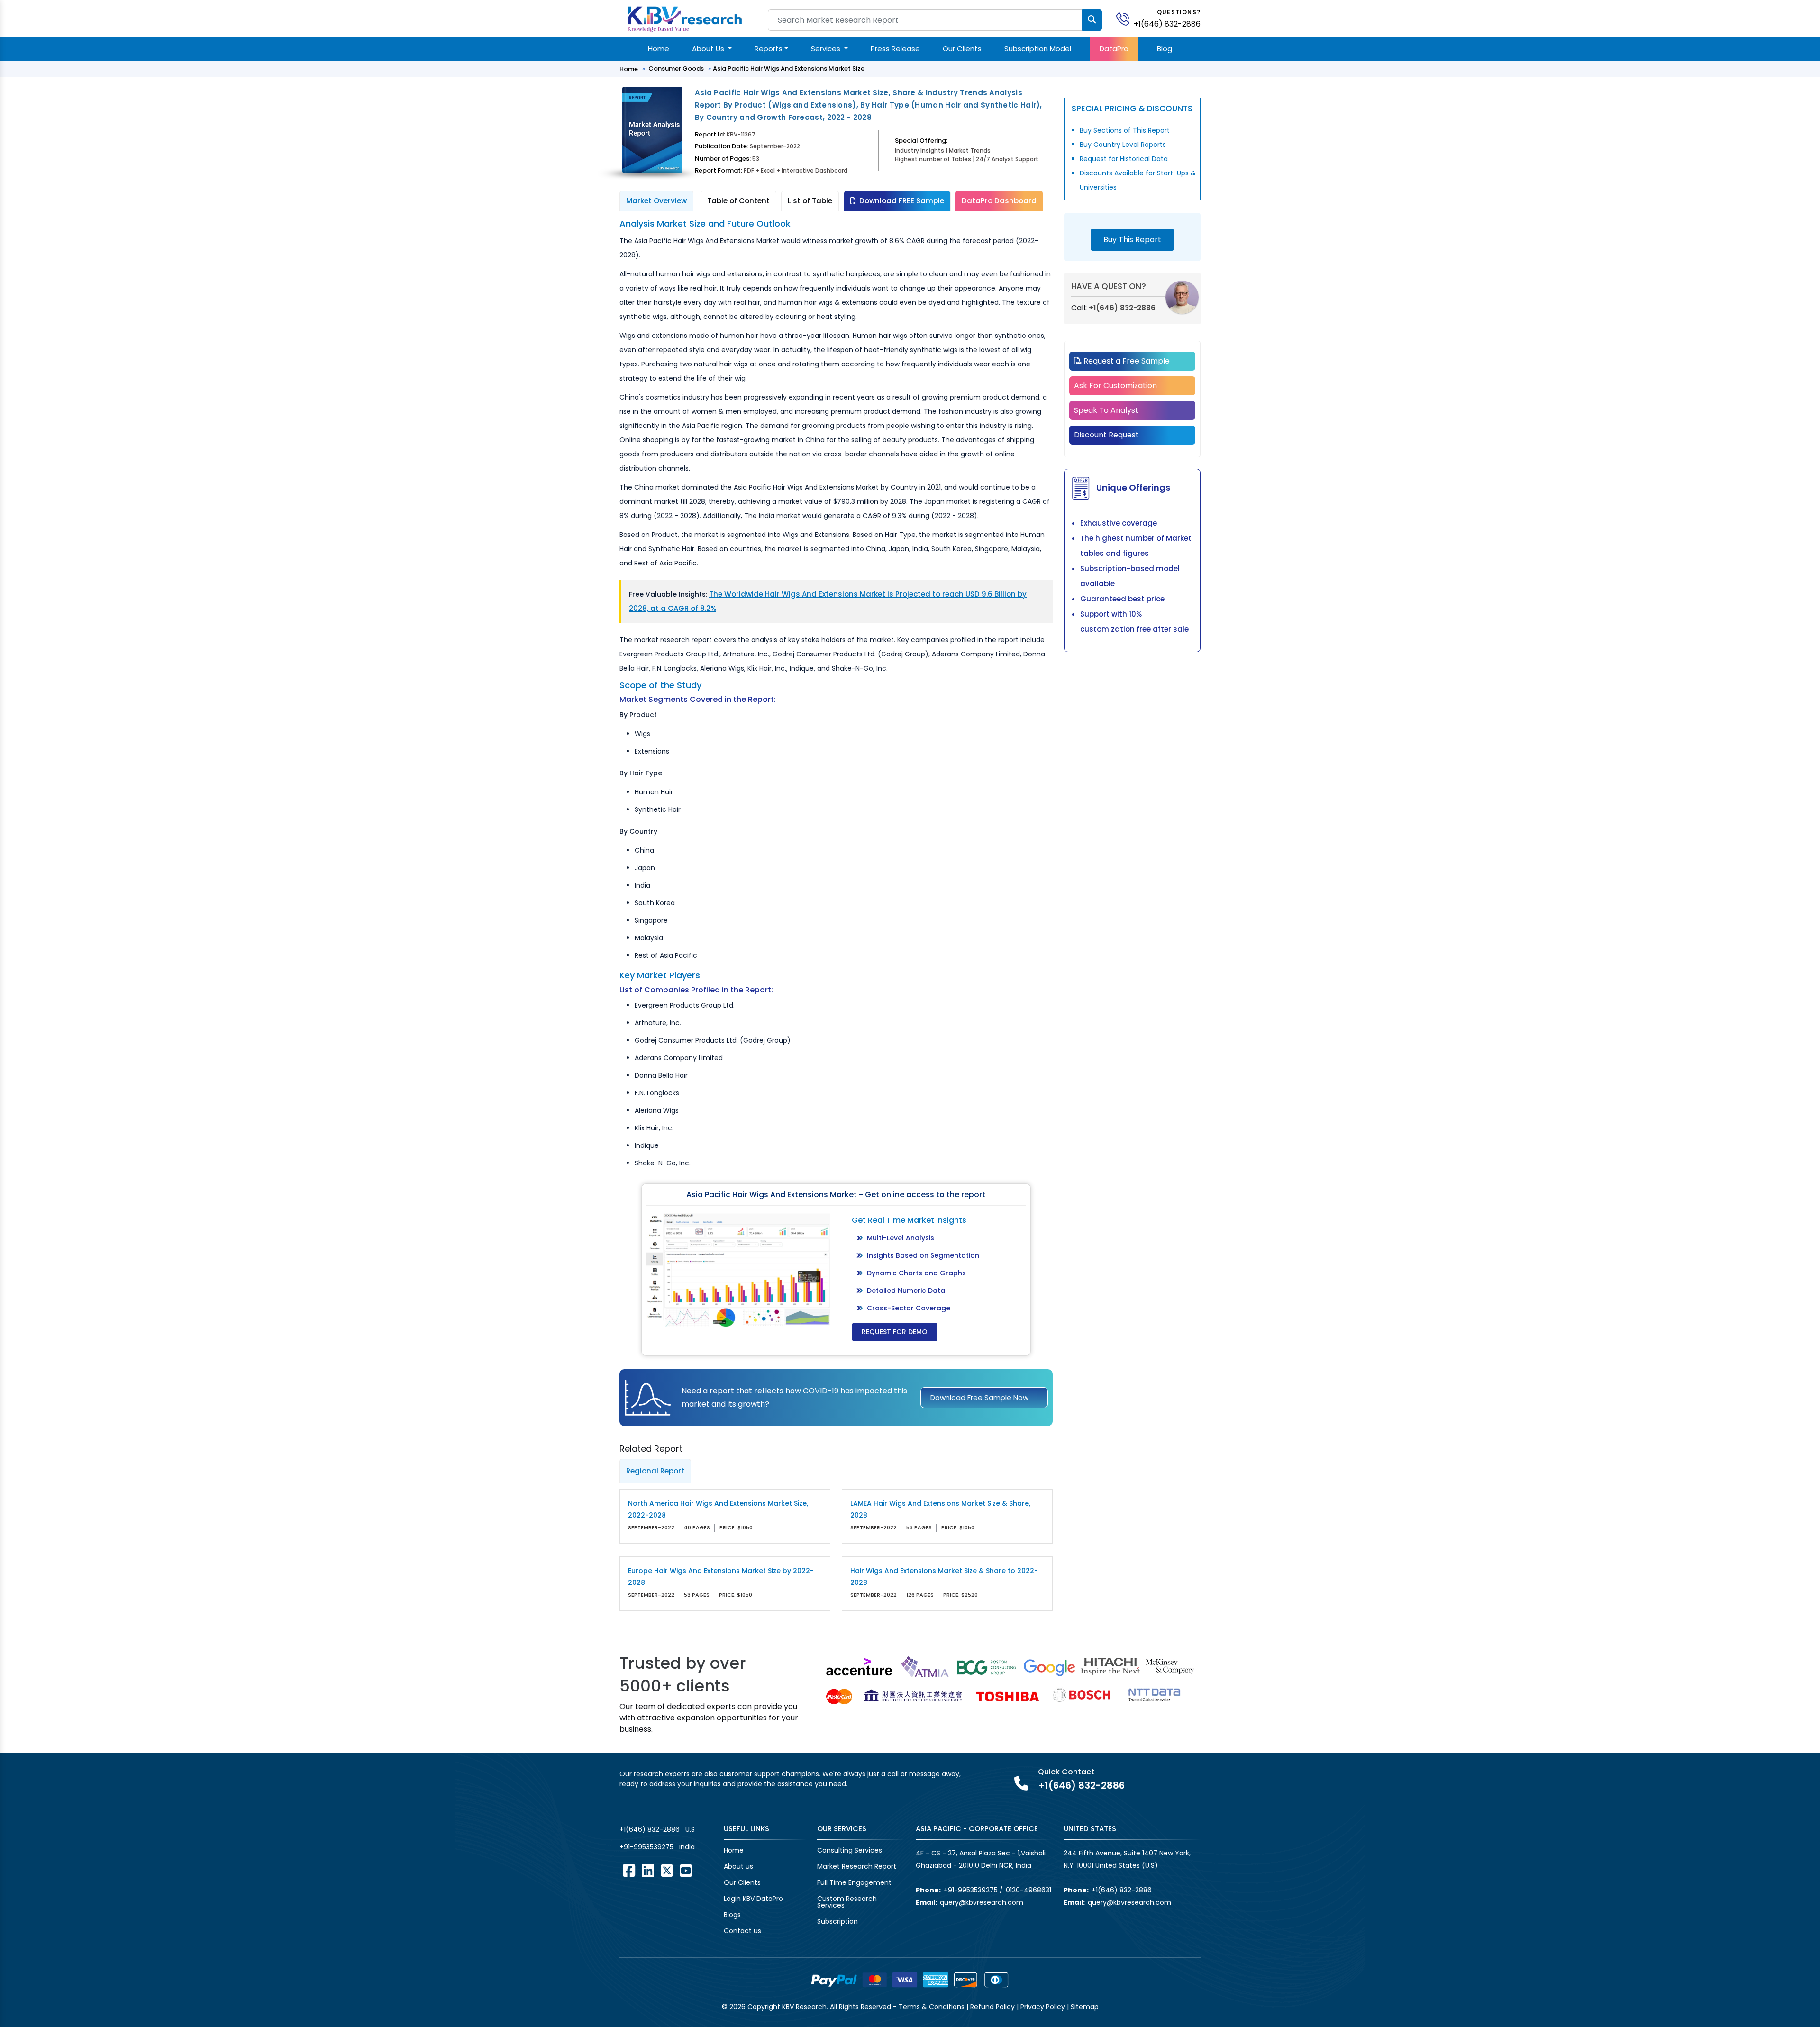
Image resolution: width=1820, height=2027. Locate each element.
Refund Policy (992, 2007)
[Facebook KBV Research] (629, 1871)
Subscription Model (1038, 49)
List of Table (810, 201)
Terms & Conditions (932, 2007)
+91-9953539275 (646, 1847)
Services (827, 49)
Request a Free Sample (1126, 361)
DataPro (1114, 49)
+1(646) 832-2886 (1167, 24)
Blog (1165, 49)
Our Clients (962, 49)
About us (738, 1866)
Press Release (895, 49)
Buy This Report (1132, 240)
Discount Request (1106, 435)
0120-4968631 (1028, 1890)
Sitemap (1085, 2007)
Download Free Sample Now (979, 1397)
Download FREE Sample (901, 201)
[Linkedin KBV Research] (648, 1871)
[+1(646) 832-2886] (1127, 18)
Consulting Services (850, 1850)
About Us (709, 49)
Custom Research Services (847, 1902)
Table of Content (738, 201)
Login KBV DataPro (753, 1899)
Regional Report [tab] (655, 1471)
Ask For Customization (1115, 386)
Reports (769, 49)
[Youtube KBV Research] (686, 1871)
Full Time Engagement (854, 1882)
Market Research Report (857, 1866)
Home (659, 49)
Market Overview (656, 201)
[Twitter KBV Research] (667, 1871)
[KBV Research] (685, 18)
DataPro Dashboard (999, 201)
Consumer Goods (676, 68)
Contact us (742, 1931)
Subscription (837, 1921)
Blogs (732, 1915)
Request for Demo (895, 1332)
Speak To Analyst (1106, 410)
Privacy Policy (1043, 2007)
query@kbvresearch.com (982, 1902)
